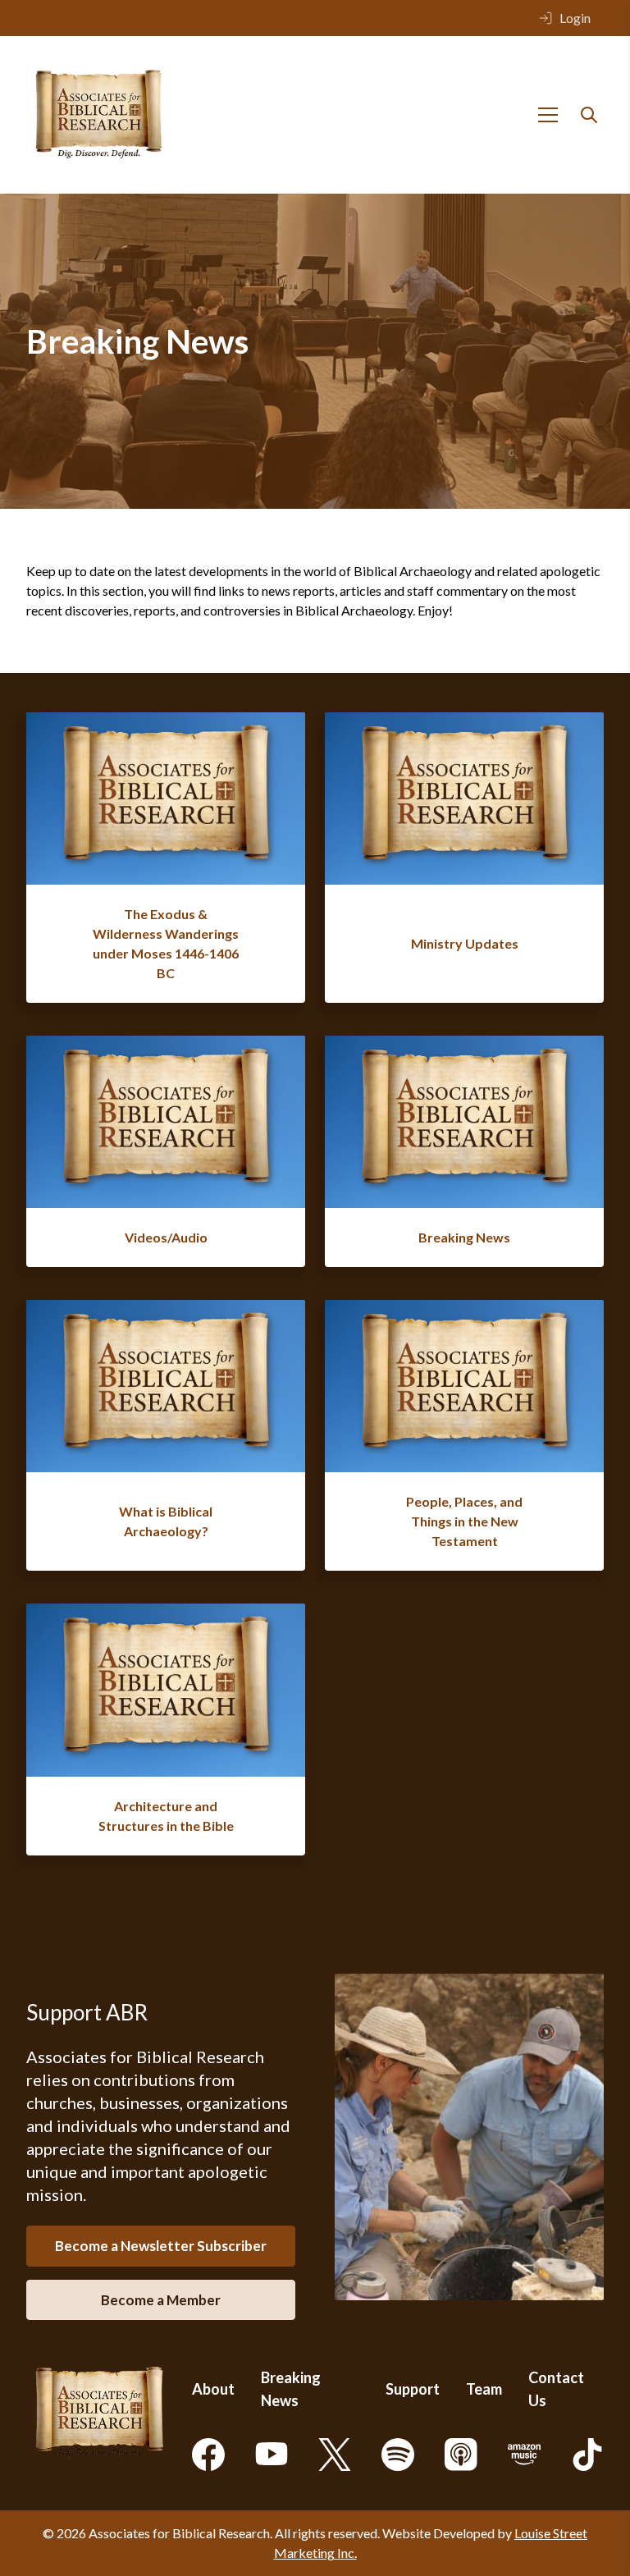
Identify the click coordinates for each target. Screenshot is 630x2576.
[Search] (589, 115)
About (213, 2389)
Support (413, 2389)
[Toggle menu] (548, 115)
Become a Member (161, 2300)
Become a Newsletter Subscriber (161, 2246)
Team (484, 2389)
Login (575, 18)
